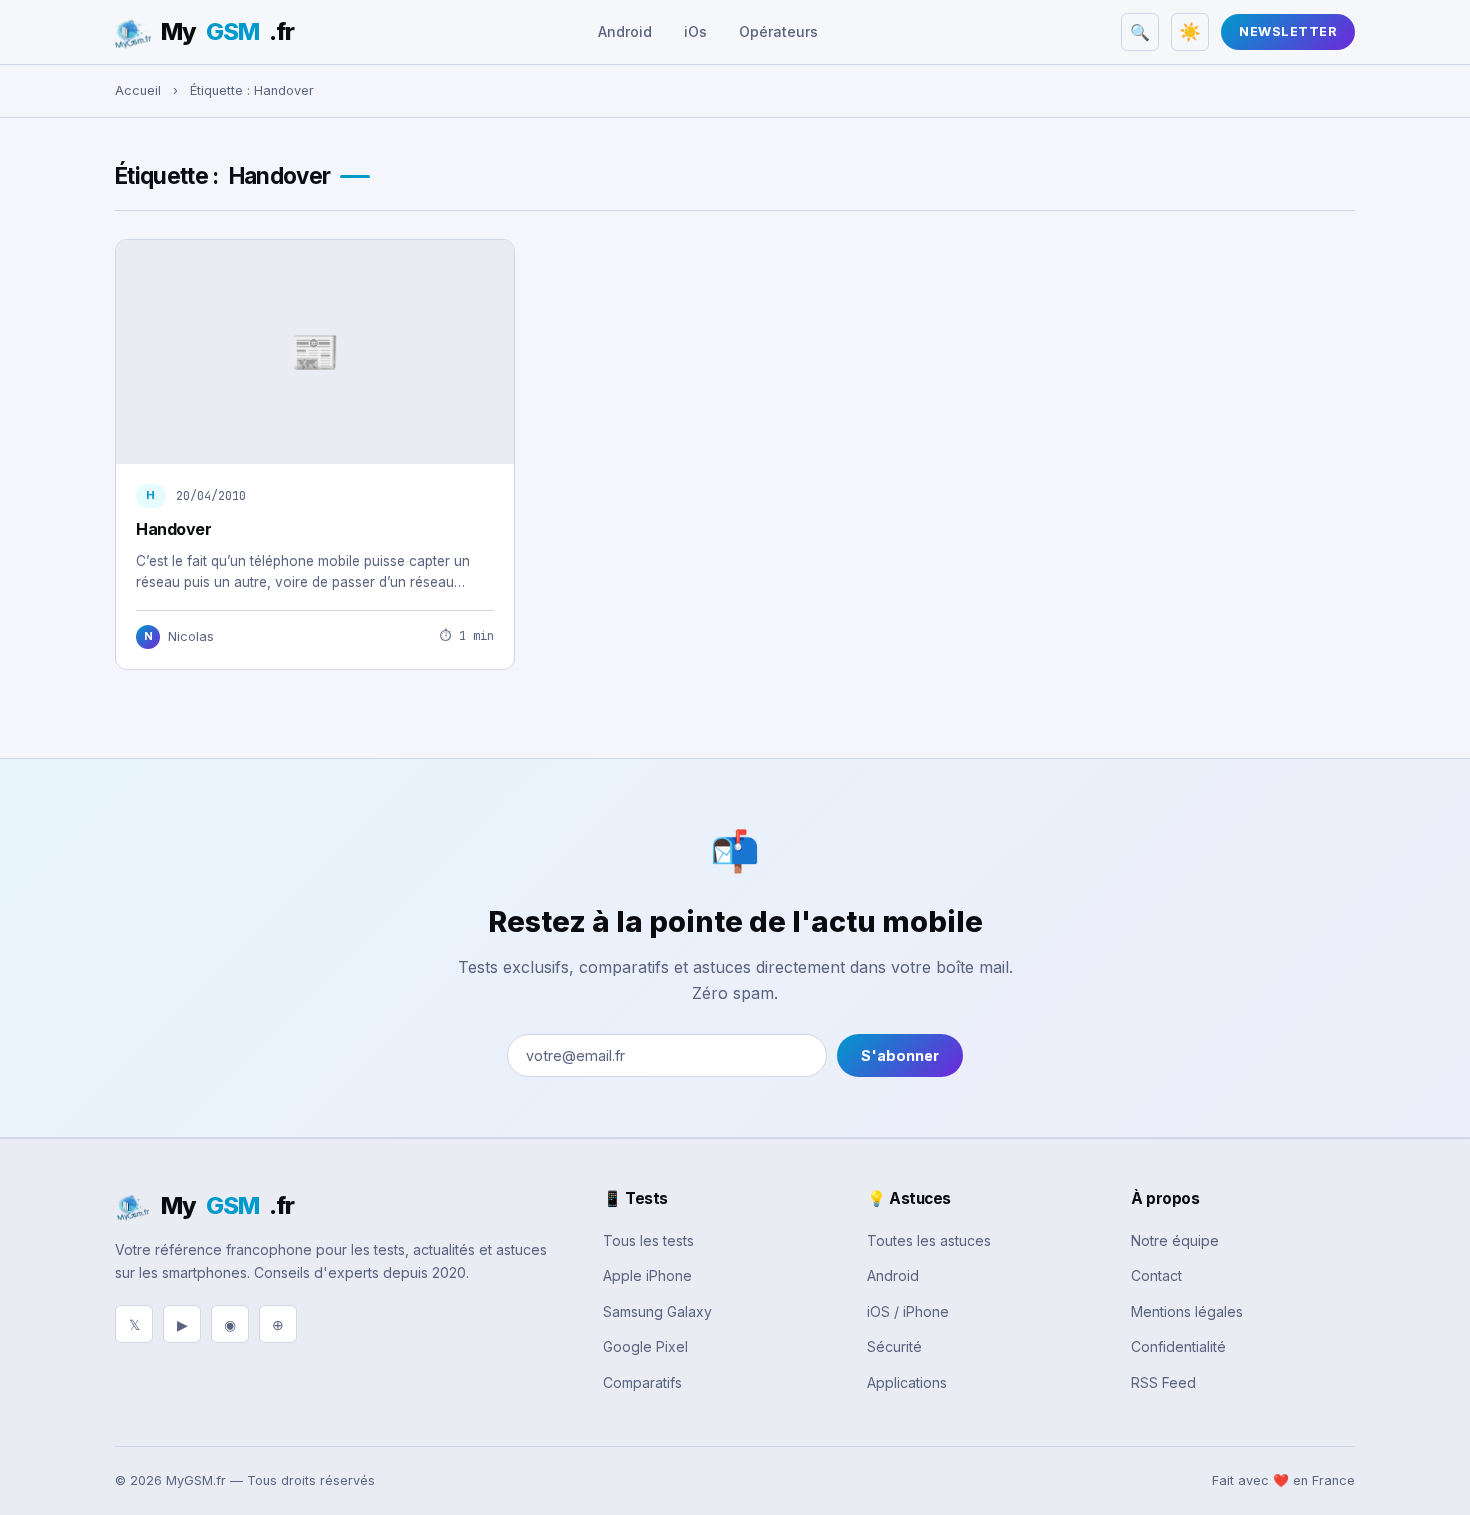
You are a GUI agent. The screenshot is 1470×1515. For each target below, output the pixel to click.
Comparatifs (642, 1382)
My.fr (227, 31)
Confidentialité (1178, 1346)
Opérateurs (778, 31)
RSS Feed (1163, 1382)
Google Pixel (645, 1346)
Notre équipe (1175, 1240)
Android (625, 31)
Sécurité (894, 1346)
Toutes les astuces (929, 1240)
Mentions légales (1187, 1311)
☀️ (1190, 32)
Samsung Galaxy (657, 1311)
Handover (173, 529)
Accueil (138, 90)
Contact (1156, 1275)
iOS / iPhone (908, 1311)
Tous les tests (648, 1240)
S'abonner (900, 1055)
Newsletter (1288, 31)
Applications (907, 1382)
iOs (695, 31)
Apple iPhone (647, 1275)
